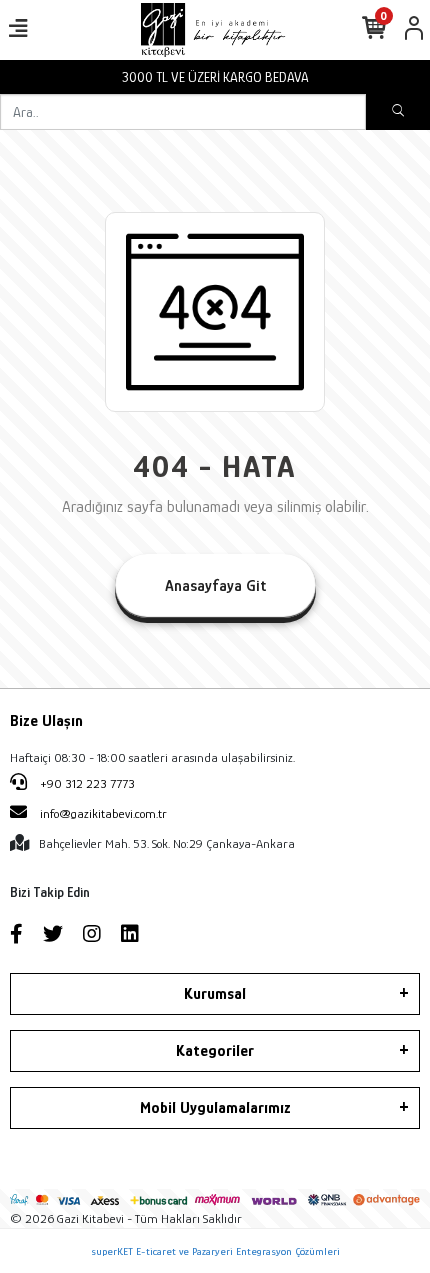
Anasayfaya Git (215, 586)
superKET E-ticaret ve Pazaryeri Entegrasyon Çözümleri (215, 1251)
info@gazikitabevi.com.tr (103, 813)
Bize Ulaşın (46, 721)
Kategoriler (215, 1051)
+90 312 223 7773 (86, 783)
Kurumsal (215, 994)
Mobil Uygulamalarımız (215, 1108)
